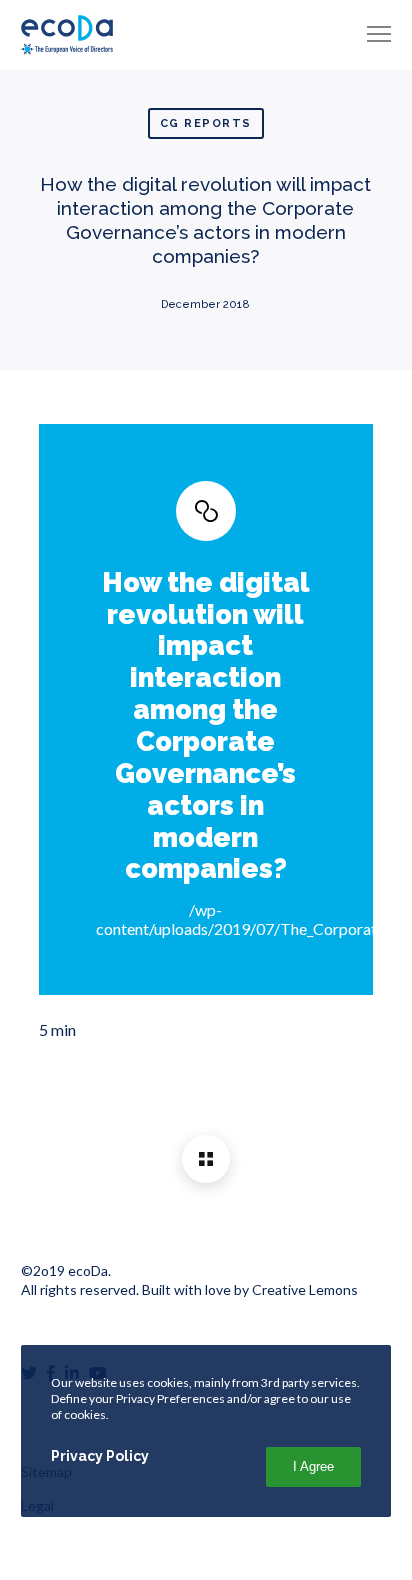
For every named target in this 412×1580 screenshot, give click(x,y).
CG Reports (206, 123)
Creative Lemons (305, 1289)
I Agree (313, 1466)
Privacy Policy (100, 1456)
